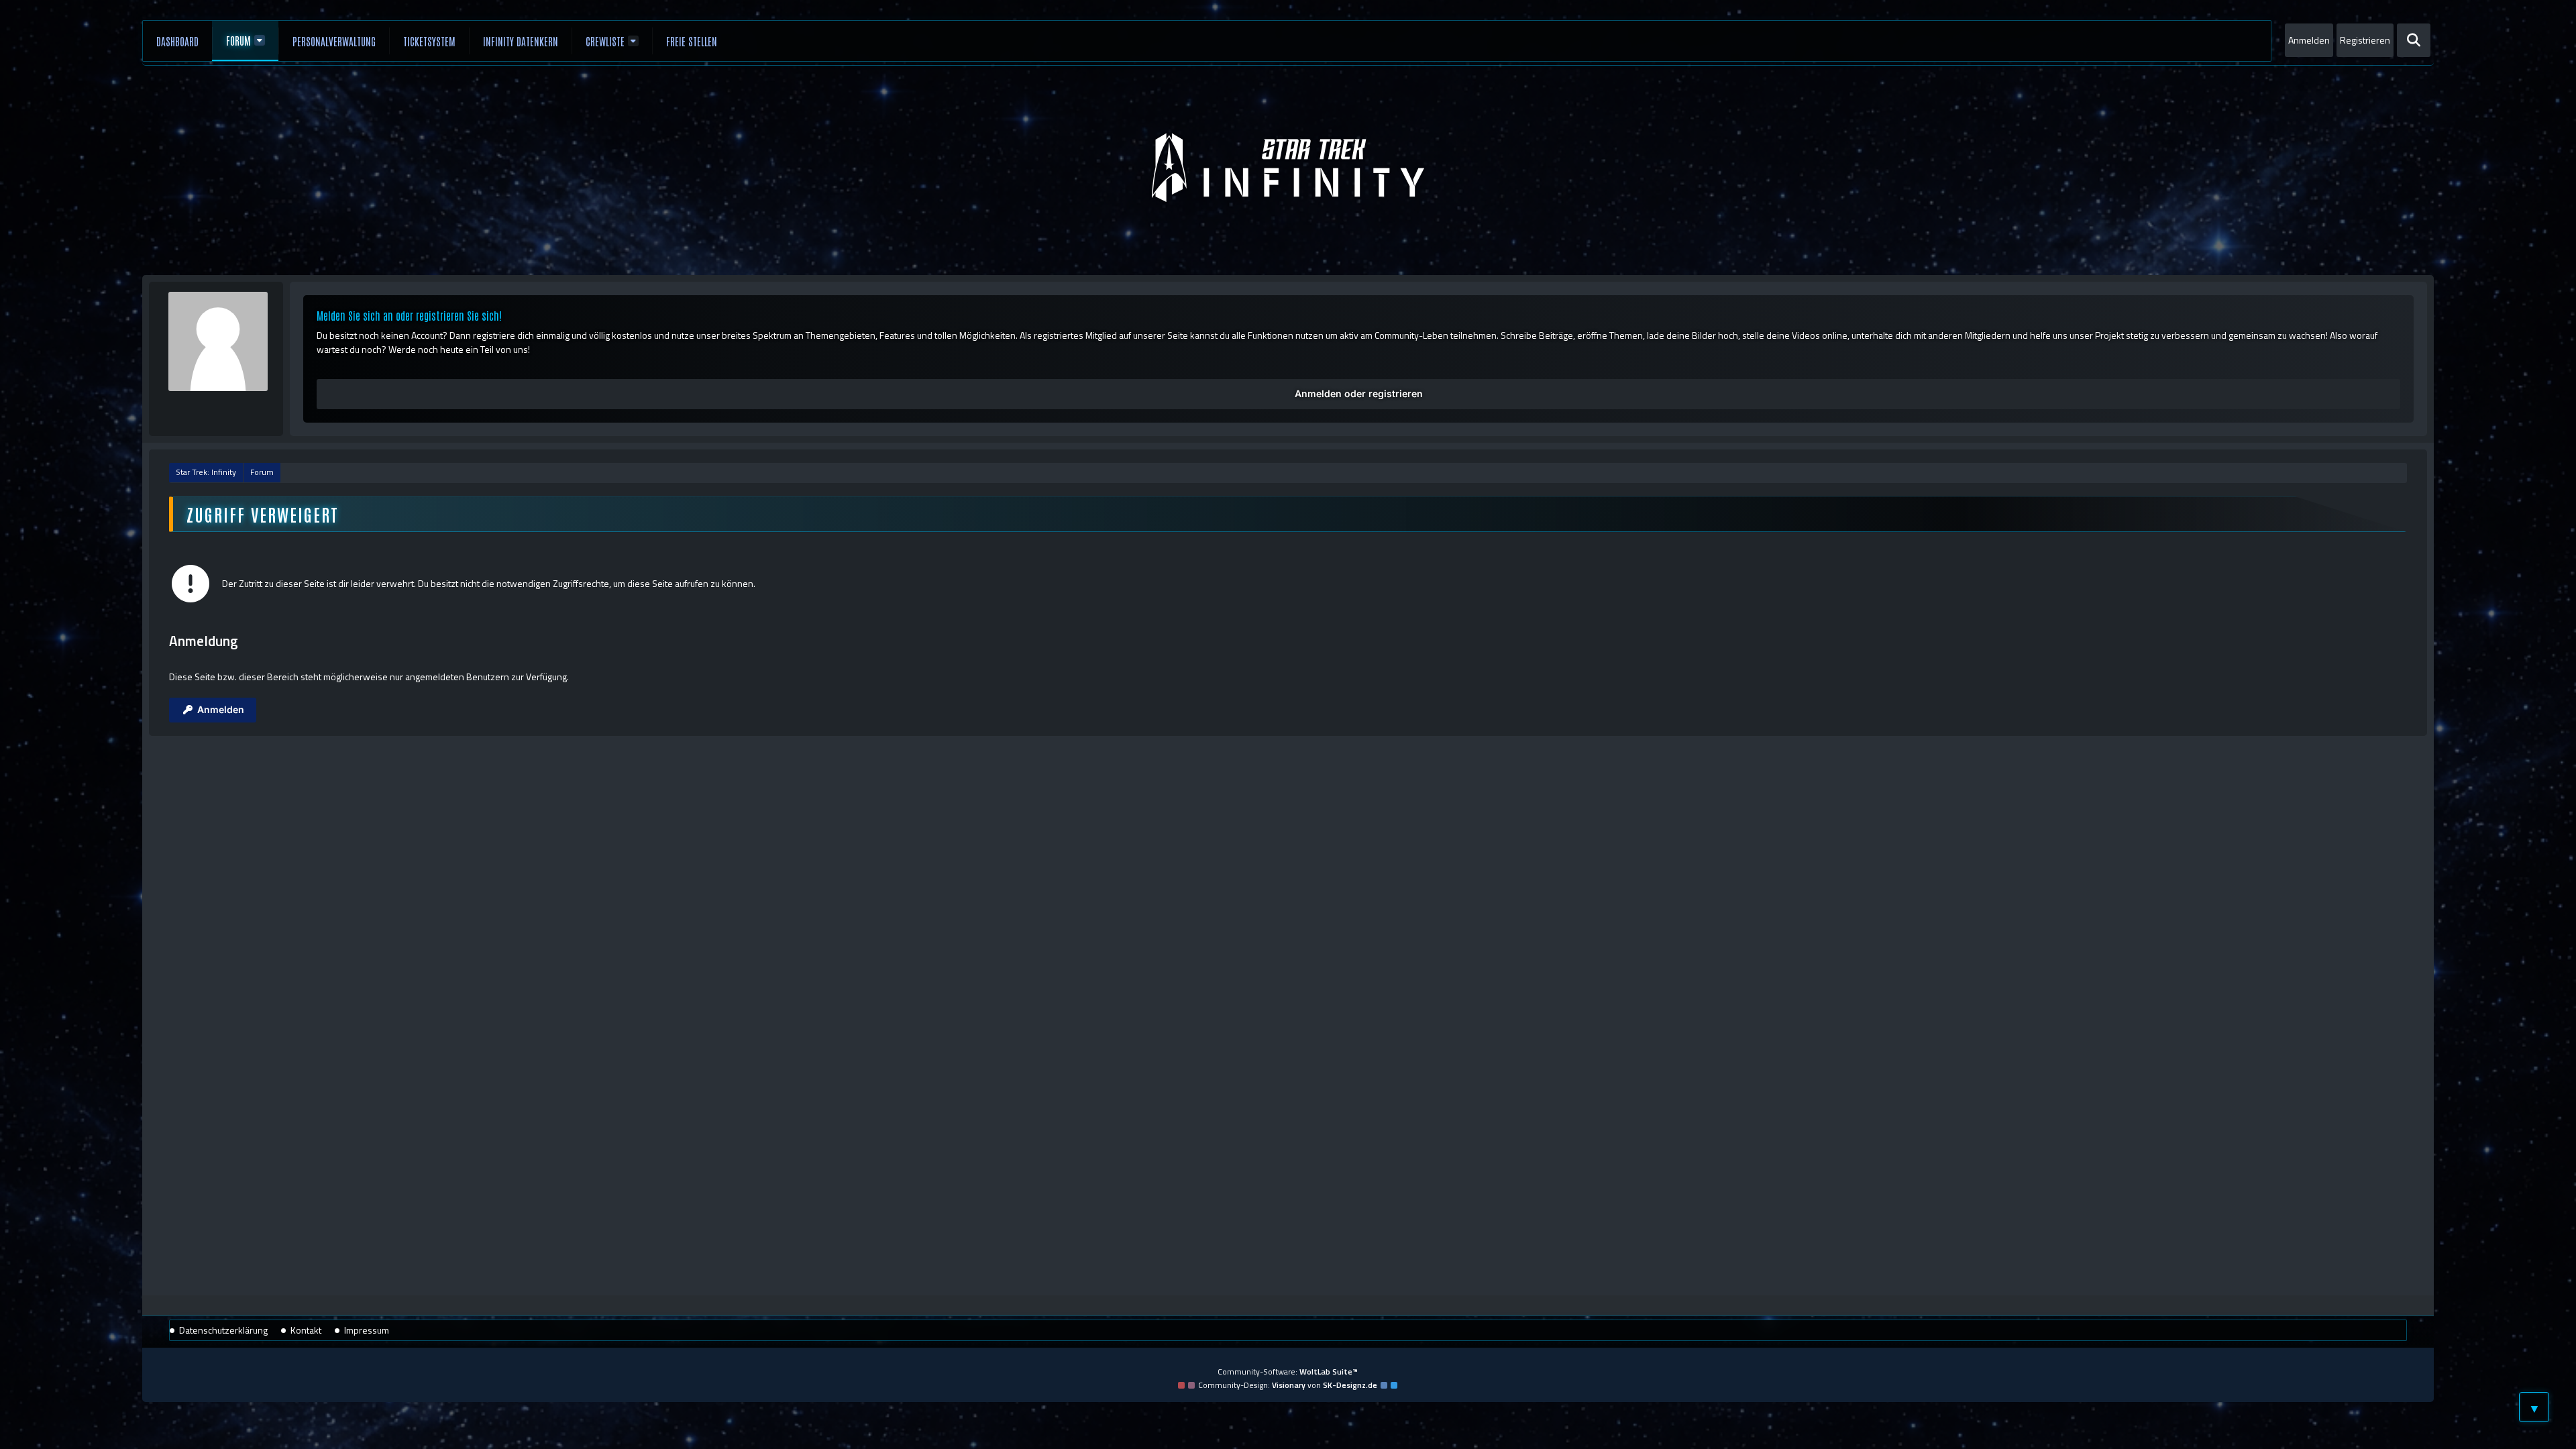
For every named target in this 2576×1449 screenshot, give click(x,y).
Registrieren (2365, 40)
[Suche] (2414, 40)
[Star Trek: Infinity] (1288, 168)
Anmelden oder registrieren (1359, 393)
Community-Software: (1288, 1372)
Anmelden (2309, 40)
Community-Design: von (1288, 1385)
